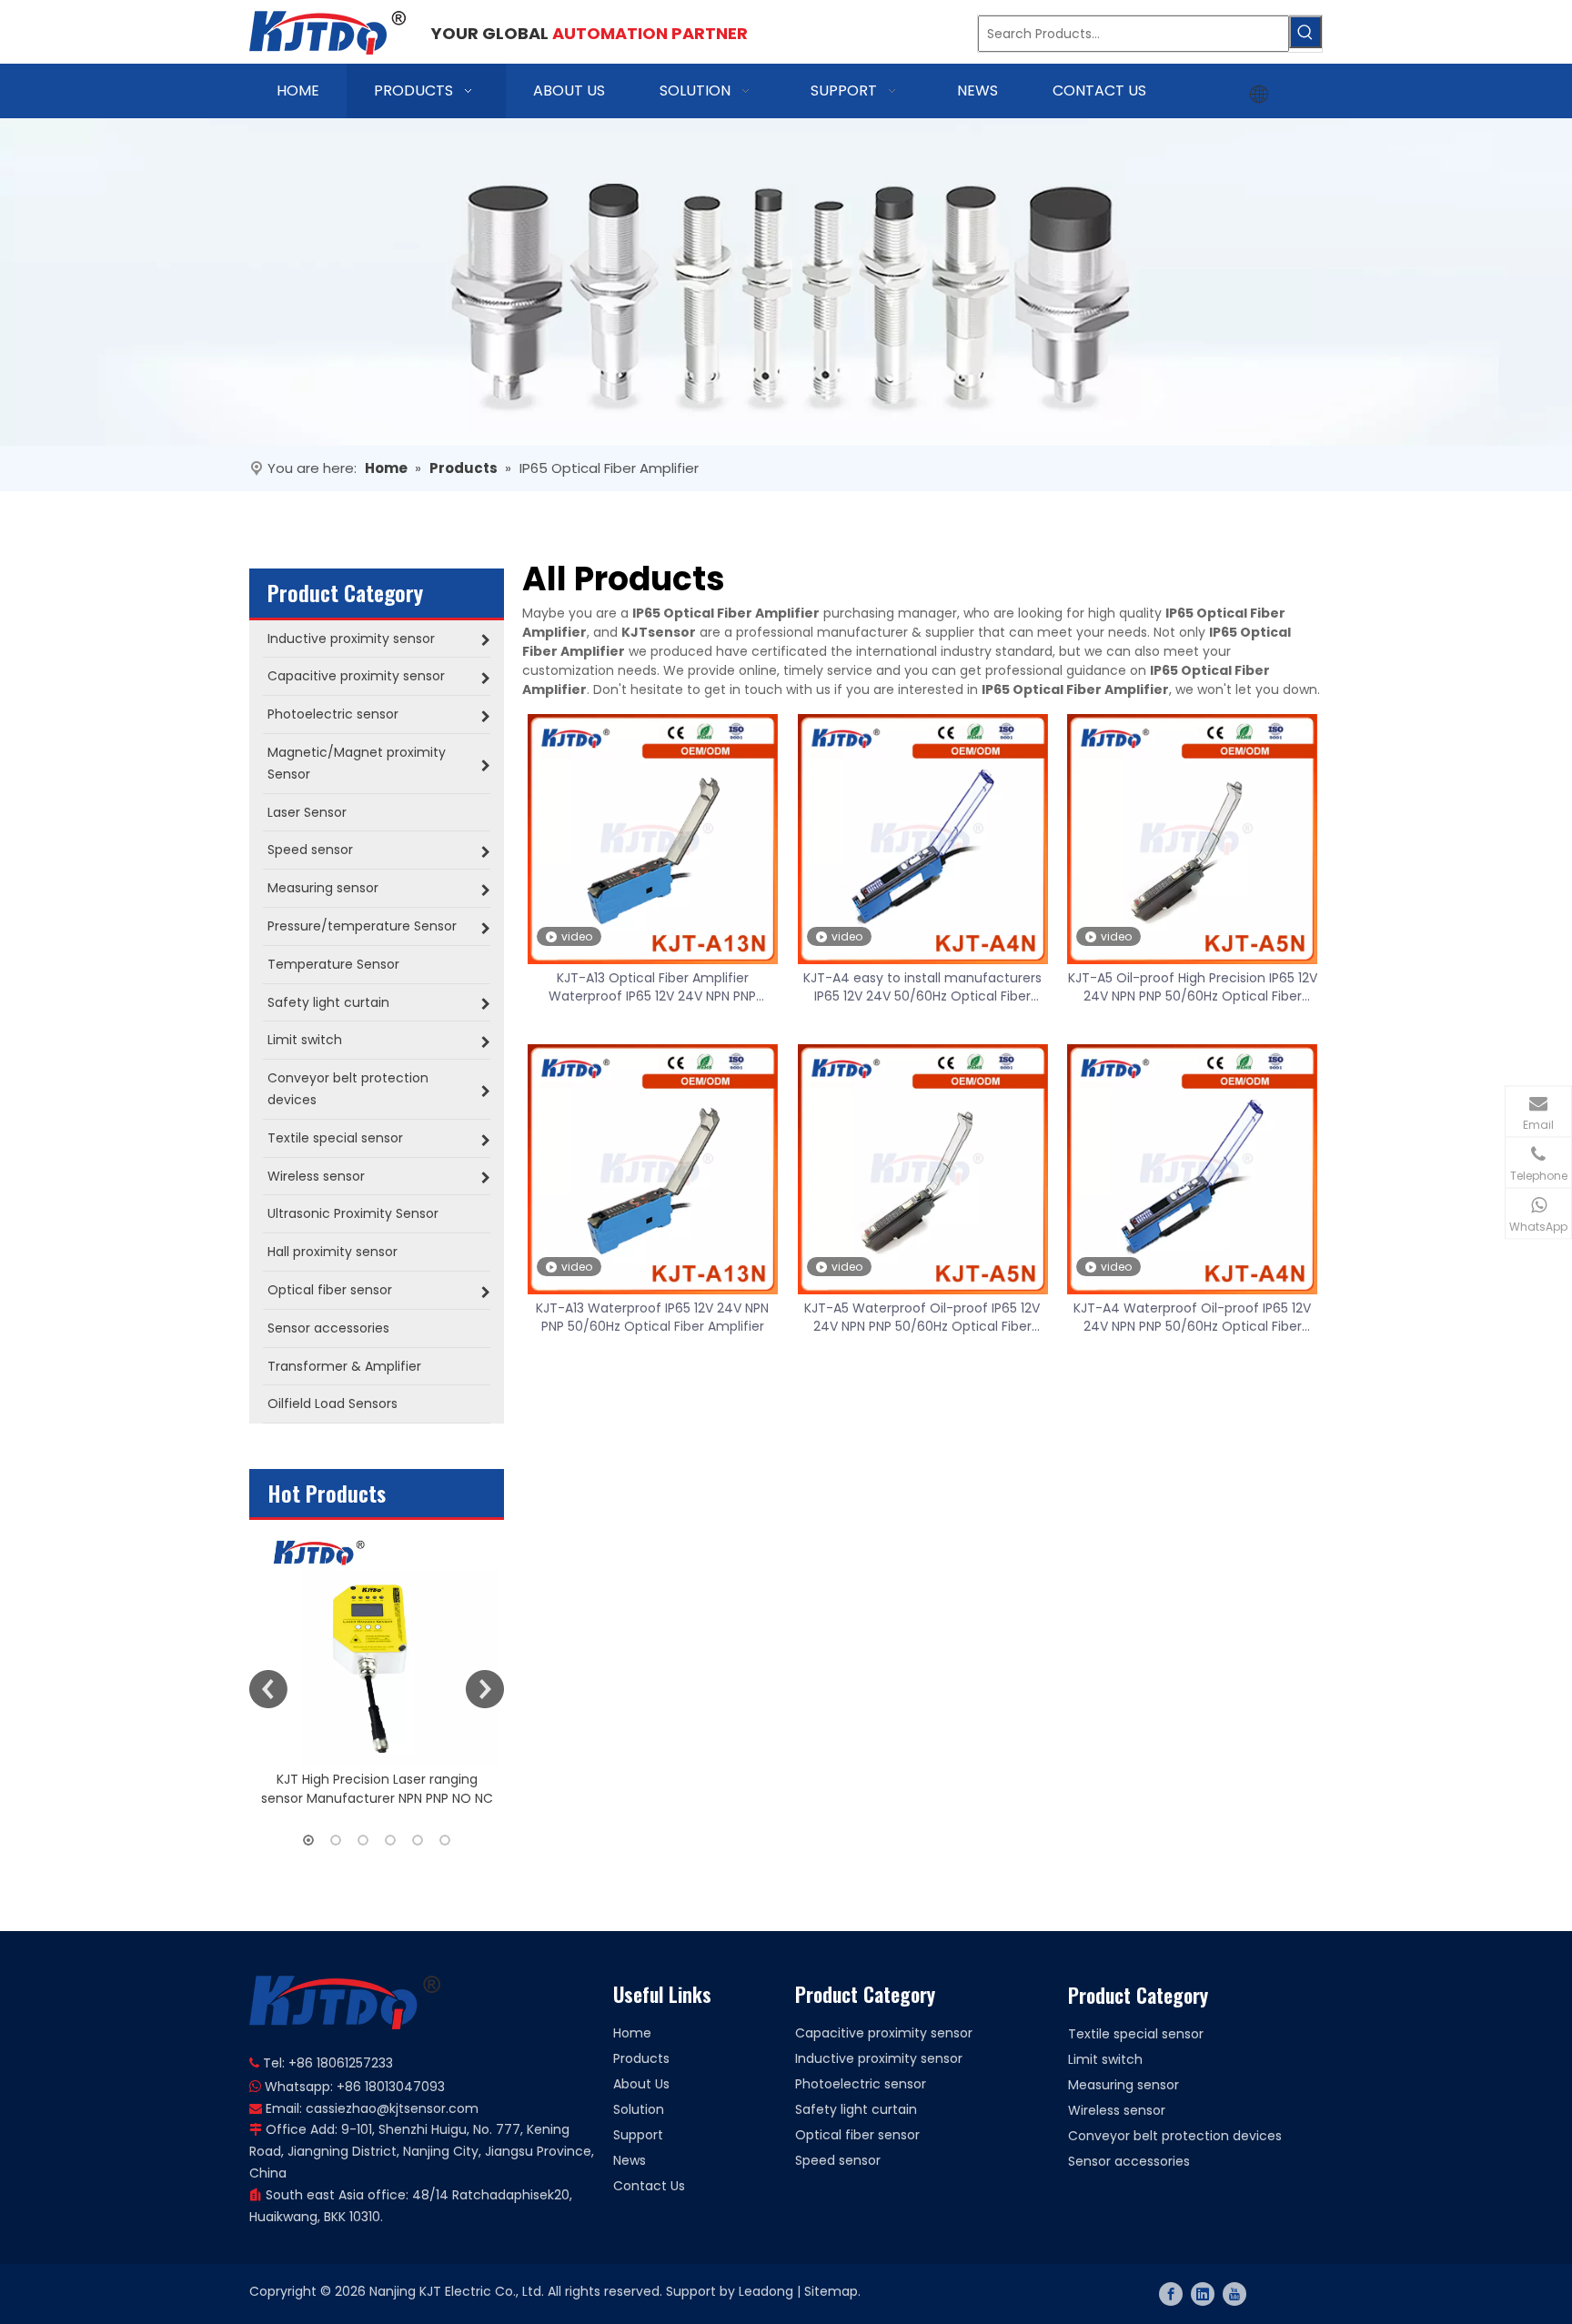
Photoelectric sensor (861, 2084)
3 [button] (363, 1840)
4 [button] (390, 1840)
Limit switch (1105, 2059)
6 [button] (445, 1840)
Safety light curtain (856, 2109)
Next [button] (485, 1689)
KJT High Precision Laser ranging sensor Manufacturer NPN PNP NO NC (377, 1789)
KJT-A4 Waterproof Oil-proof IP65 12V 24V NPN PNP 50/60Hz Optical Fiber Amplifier (1192, 1317)
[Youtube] (1234, 2294)
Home (632, 2033)
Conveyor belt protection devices (1175, 2136)
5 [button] (418, 1840)
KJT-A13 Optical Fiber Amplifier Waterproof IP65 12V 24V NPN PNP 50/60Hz (652, 987)
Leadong (766, 2291)
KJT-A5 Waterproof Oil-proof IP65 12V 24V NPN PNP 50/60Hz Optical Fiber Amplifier (922, 1317)
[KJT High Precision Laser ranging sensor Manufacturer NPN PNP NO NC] (377, 1643)
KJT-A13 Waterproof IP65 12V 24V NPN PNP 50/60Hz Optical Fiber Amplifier (652, 1317)
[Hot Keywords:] (1305, 32)
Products (641, 2058)
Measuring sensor (1124, 2085)
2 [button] (336, 1840)
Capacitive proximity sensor (884, 2033)
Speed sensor (838, 2160)
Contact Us (649, 2186)
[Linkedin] (1203, 2294)
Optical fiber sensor (857, 2135)
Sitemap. (832, 2291)
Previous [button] (268, 1689)
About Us (641, 2084)
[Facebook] (1171, 2294)
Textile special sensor (1136, 2034)
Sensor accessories (1129, 2161)
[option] (377, 1664)
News (630, 2160)
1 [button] (308, 1840)
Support (638, 2135)
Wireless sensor (1117, 2110)
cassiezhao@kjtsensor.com (392, 2108)
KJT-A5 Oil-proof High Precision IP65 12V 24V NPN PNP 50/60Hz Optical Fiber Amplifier (1193, 987)
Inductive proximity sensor (879, 2058)
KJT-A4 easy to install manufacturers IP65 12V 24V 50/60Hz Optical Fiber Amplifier (922, 987)
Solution (639, 2109)
